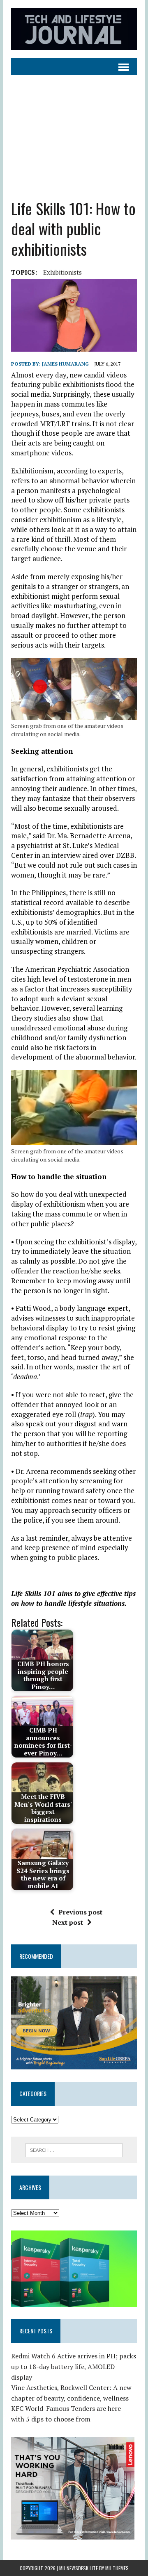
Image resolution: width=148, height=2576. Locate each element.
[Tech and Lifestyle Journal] (74, 29)
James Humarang (65, 364)
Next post (68, 1922)
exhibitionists (62, 272)
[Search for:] (74, 2149)
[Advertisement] (74, 131)
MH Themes (117, 2568)
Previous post (80, 1912)
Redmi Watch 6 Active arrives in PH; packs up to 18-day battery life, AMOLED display (74, 2366)
